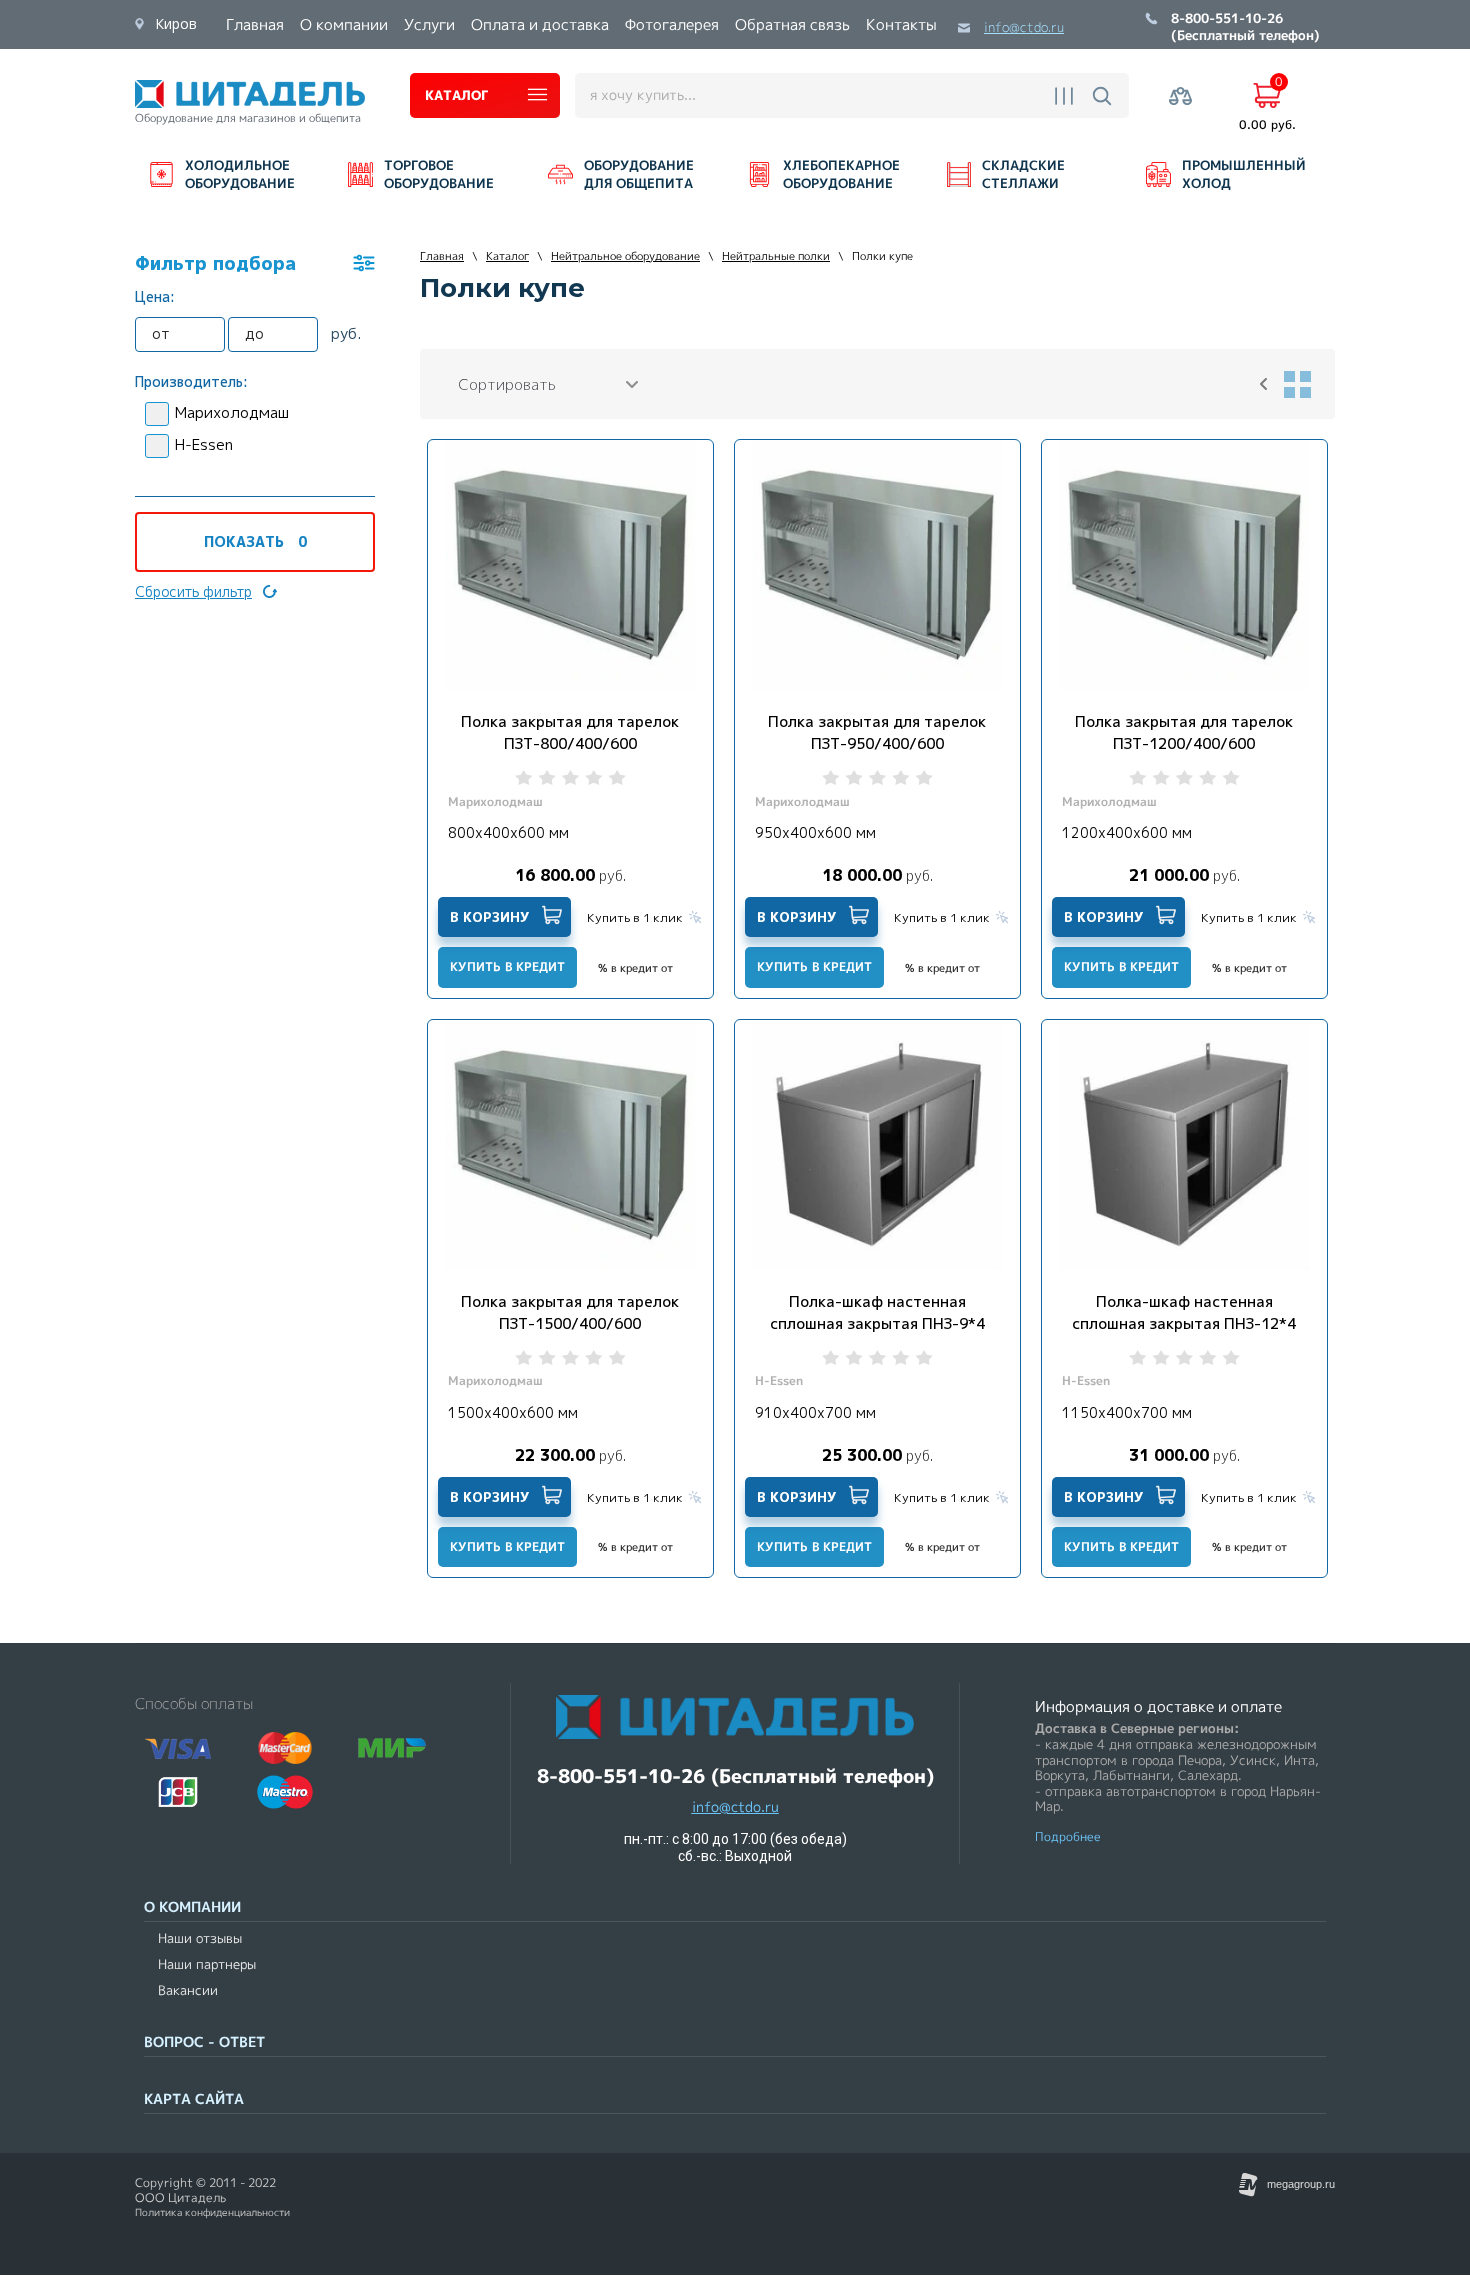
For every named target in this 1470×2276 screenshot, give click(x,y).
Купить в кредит (507, 966)
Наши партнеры (207, 1964)
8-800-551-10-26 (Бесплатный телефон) (1245, 28)
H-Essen (204, 444)
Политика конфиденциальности (212, 2212)
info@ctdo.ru (1024, 27)
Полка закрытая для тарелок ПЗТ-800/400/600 (570, 732)
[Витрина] (1297, 384)
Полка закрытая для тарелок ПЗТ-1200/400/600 (1184, 732)
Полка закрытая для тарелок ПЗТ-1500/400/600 (570, 1312)
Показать (255, 541)
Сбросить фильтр (193, 591)
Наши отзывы (200, 1938)
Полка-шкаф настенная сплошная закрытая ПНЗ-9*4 (877, 1312)
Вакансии (188, 1990)
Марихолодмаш (232, 412)
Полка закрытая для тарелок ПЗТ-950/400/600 (877, 732)
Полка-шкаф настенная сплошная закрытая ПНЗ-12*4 (1184, 1312)
